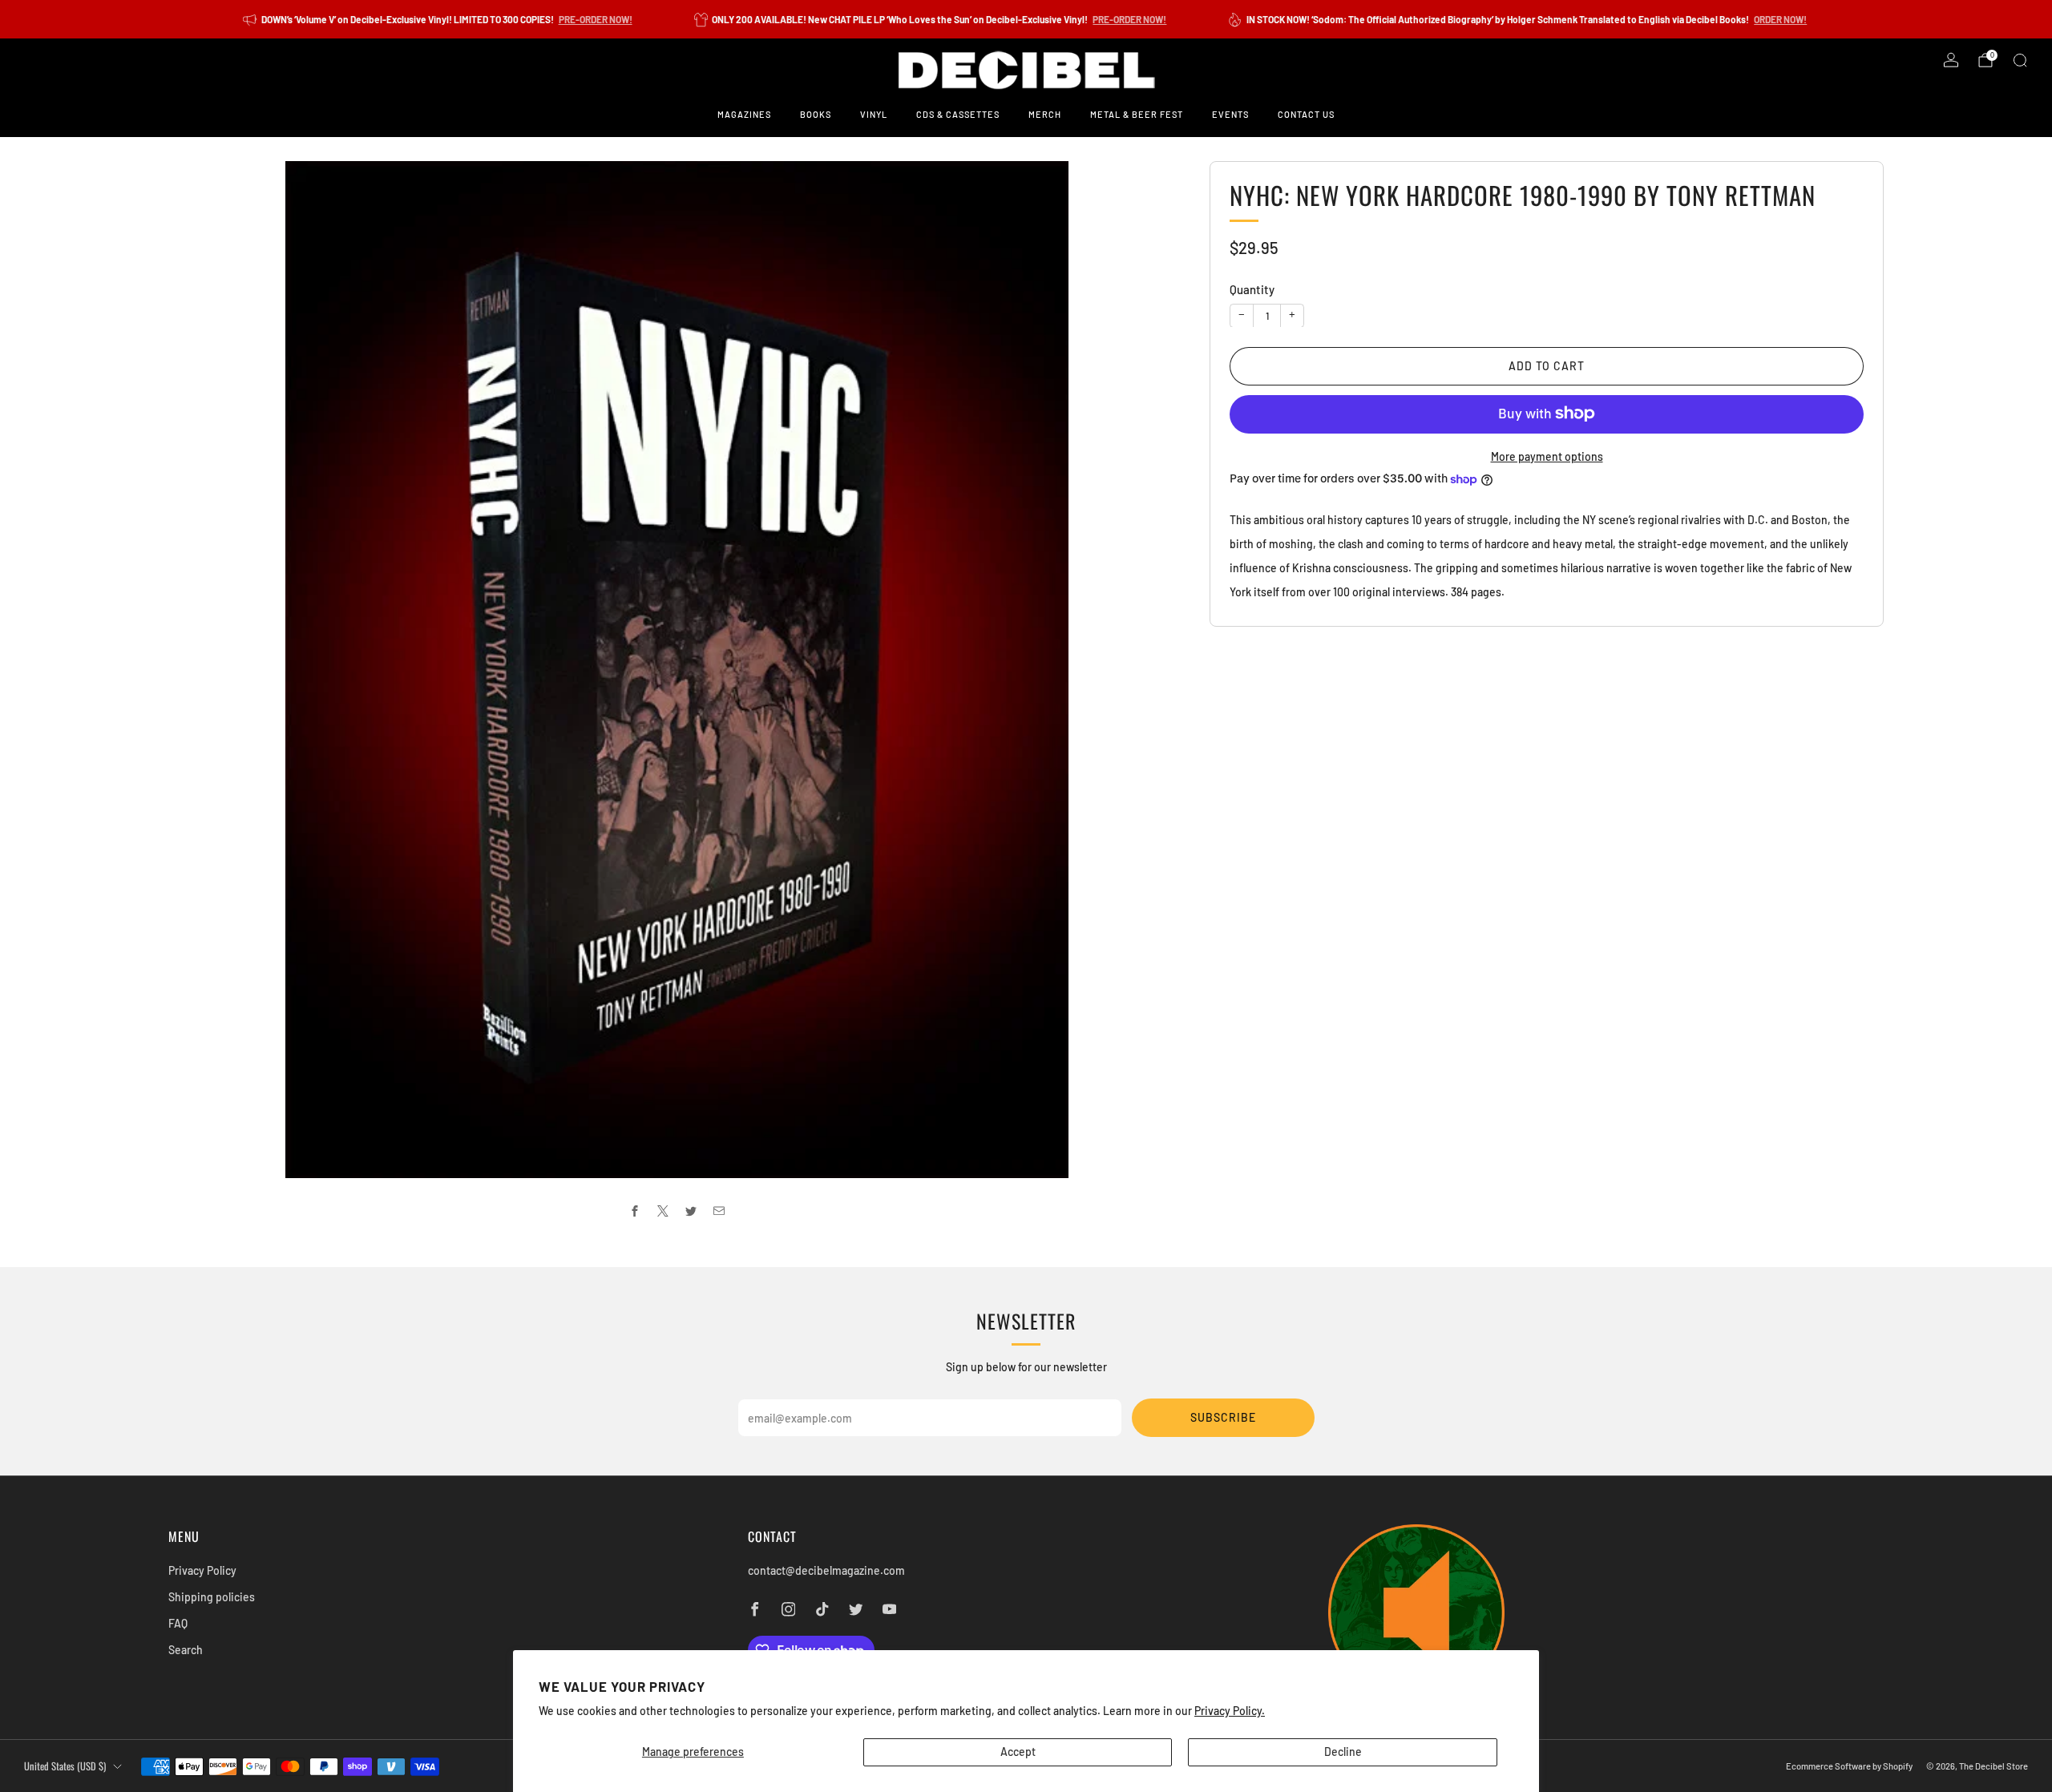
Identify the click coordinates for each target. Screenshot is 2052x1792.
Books (816, 114)
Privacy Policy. (1230, 1711)
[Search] (2020, 60)
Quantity (1252, 289)
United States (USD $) (65, 1766)
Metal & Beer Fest (1137, 114)
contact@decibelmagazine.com (826, 1570)
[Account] (1951, 60)
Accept (1018, 1752)
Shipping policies (212, 1597)
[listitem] (439, 19)
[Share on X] (663, 1211)
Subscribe (1223, 1417)
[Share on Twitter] (691, 1211)
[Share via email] (719, 1211)
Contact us (1306, 114)
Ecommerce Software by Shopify (1849, 1766)
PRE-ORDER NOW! (596, 19)
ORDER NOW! (1780, 19)
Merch (1045, 114)
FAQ (178, 1623)
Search (186, 1650)
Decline (1343, 1752)
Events (1230, 114)
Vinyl (874, 114)
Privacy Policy (202, 1570)
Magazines (744, 114)
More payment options (1547, 456)
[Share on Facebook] (635, 1211)
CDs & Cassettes (958, 114)
